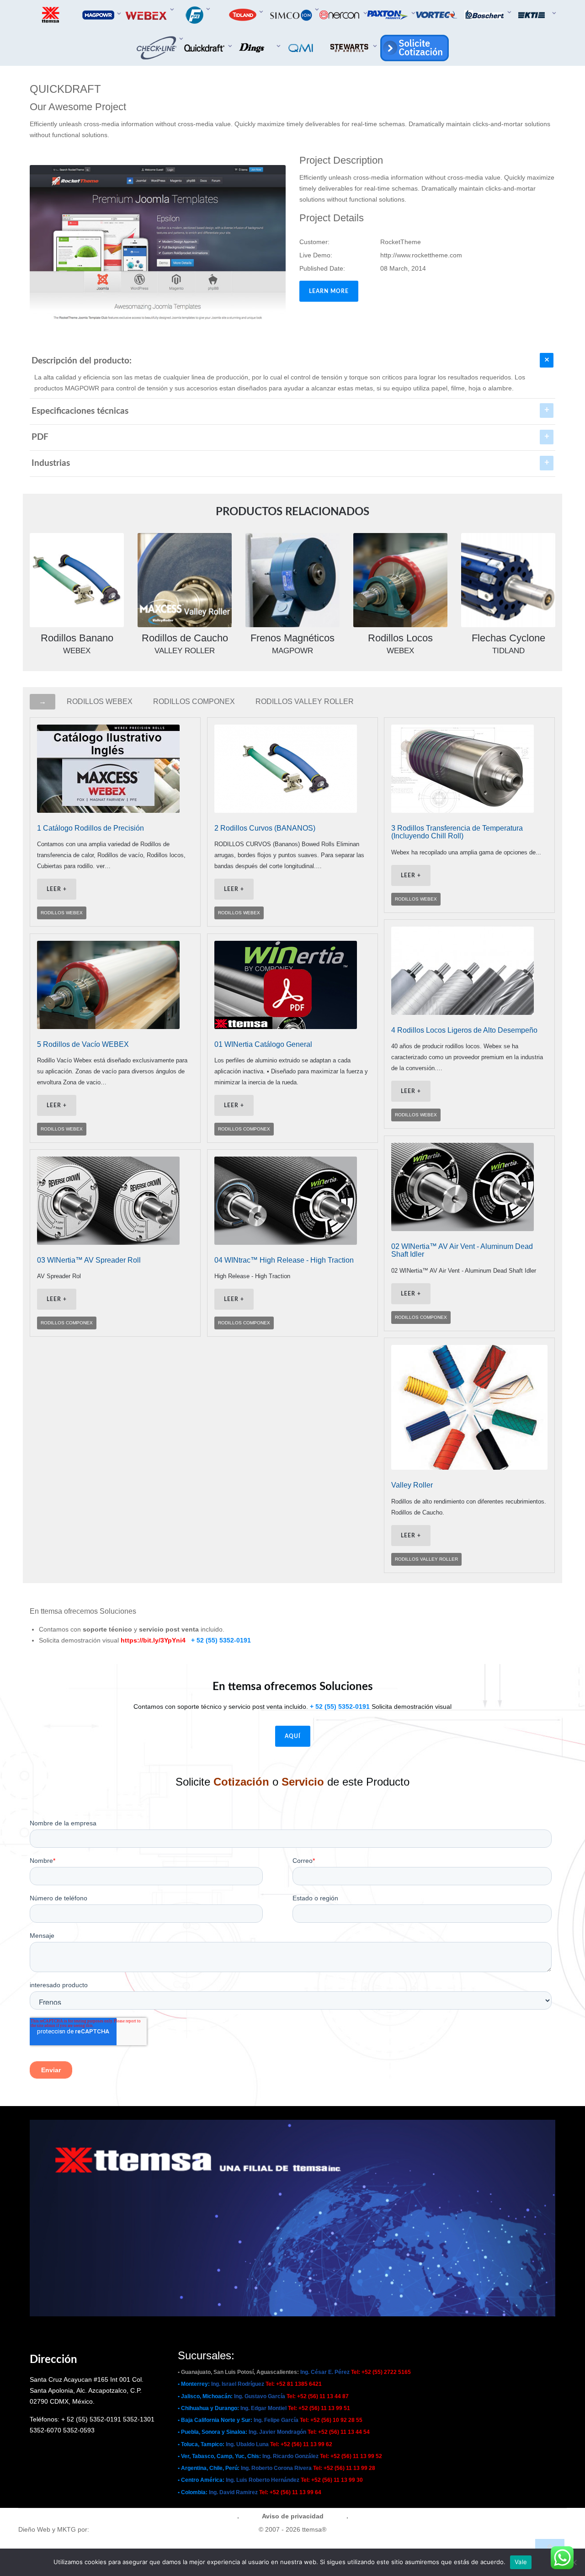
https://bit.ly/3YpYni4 (153, 1640)
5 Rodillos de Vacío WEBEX (83, 1044)
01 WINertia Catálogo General (263, 1044)
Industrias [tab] (51, 463)
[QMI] (302, 48)
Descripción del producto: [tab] (82, 361)
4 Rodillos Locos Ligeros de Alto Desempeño (464, 1030)
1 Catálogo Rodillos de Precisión (90, 828)
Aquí (293, 1736)
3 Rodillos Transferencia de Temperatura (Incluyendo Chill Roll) (457, 832)
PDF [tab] (40, 437)
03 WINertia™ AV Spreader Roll (89, 1260)
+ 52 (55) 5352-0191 (221, 1640)
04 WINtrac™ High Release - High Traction (284, 1260)
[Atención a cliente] (413, 48)
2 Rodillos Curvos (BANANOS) (265, 828)
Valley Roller (412, 1485)
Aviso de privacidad (293, 2516)
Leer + (57, 889)
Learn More (329, 291)
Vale (521, 2562)
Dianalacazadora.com (123, 2529)
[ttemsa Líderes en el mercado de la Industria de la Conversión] (51, 15)
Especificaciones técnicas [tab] (80, 411)
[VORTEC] (437, 15)
